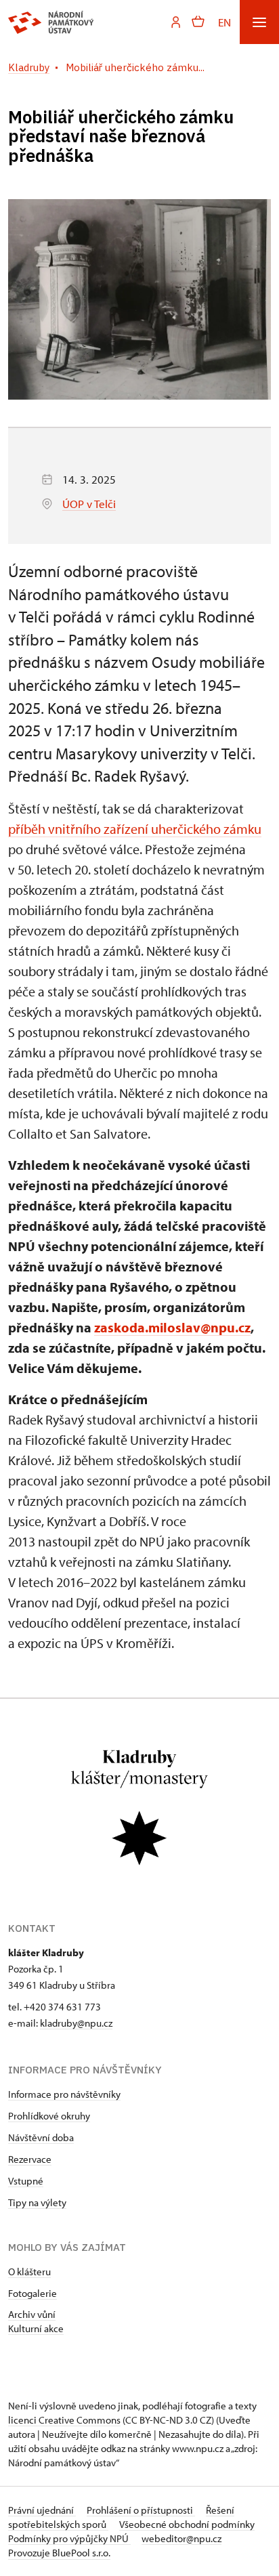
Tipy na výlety (37, 2202)
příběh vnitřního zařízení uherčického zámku (135, 829)
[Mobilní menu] (259, 22)
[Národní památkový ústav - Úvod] (51, 22)
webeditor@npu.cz (181, 2538)
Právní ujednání (42, 2510)
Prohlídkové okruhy (49, 2116)
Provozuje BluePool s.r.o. (59, 2553)
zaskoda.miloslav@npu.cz (172, 1327)
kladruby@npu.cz (76, 2023)
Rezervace (30, 2159)
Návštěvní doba (41, 2137)
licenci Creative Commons (64, 2420)
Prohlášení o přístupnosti (141, 2510)
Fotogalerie (33, 2293)
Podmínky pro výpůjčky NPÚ (69, 2538)
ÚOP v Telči (89, 504)
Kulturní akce (36, 2328)
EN (224, 22)
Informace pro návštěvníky (64, 2094)
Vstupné (26, 2181)
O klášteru (29, 2272)
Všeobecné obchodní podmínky (187, 2524)
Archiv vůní (32, 2314)
